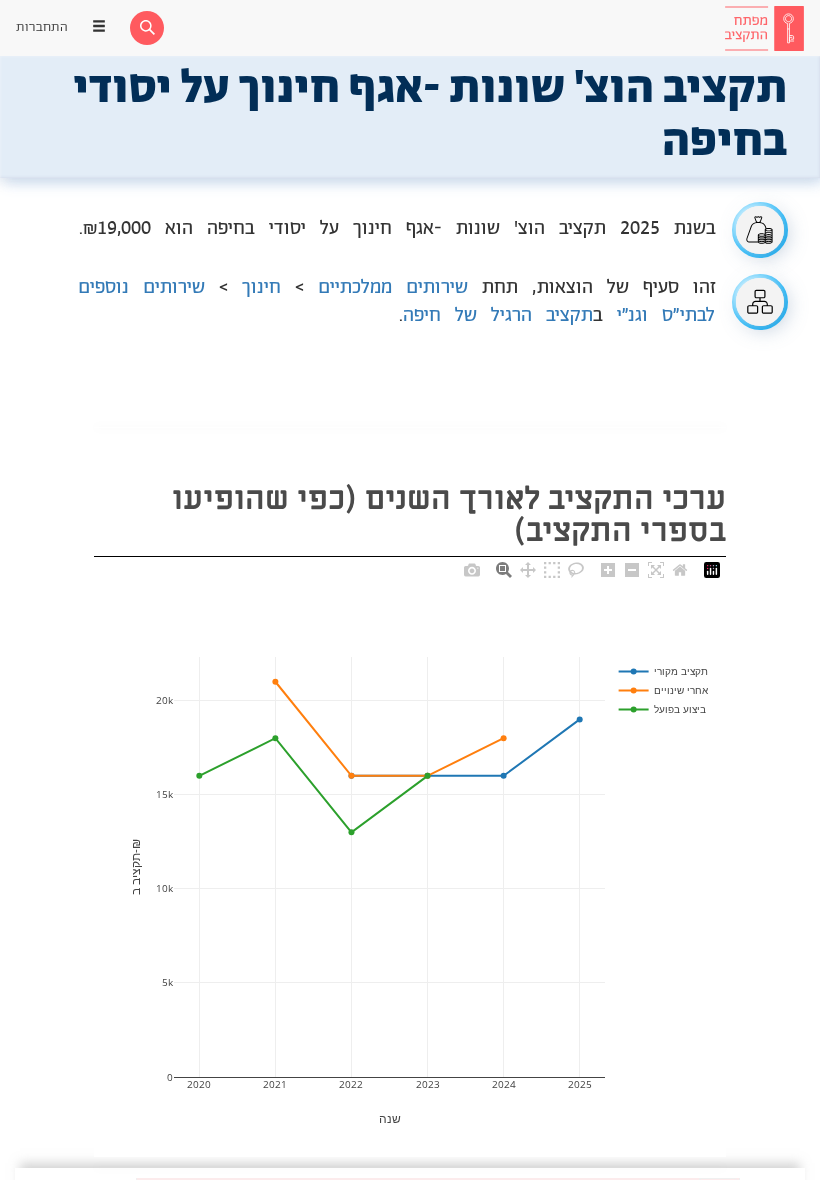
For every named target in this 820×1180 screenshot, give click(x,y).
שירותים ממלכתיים (393, 288)
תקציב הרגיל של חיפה (498, 316)
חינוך (261, 288)
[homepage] (764, 28)
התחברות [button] (42, 27)
